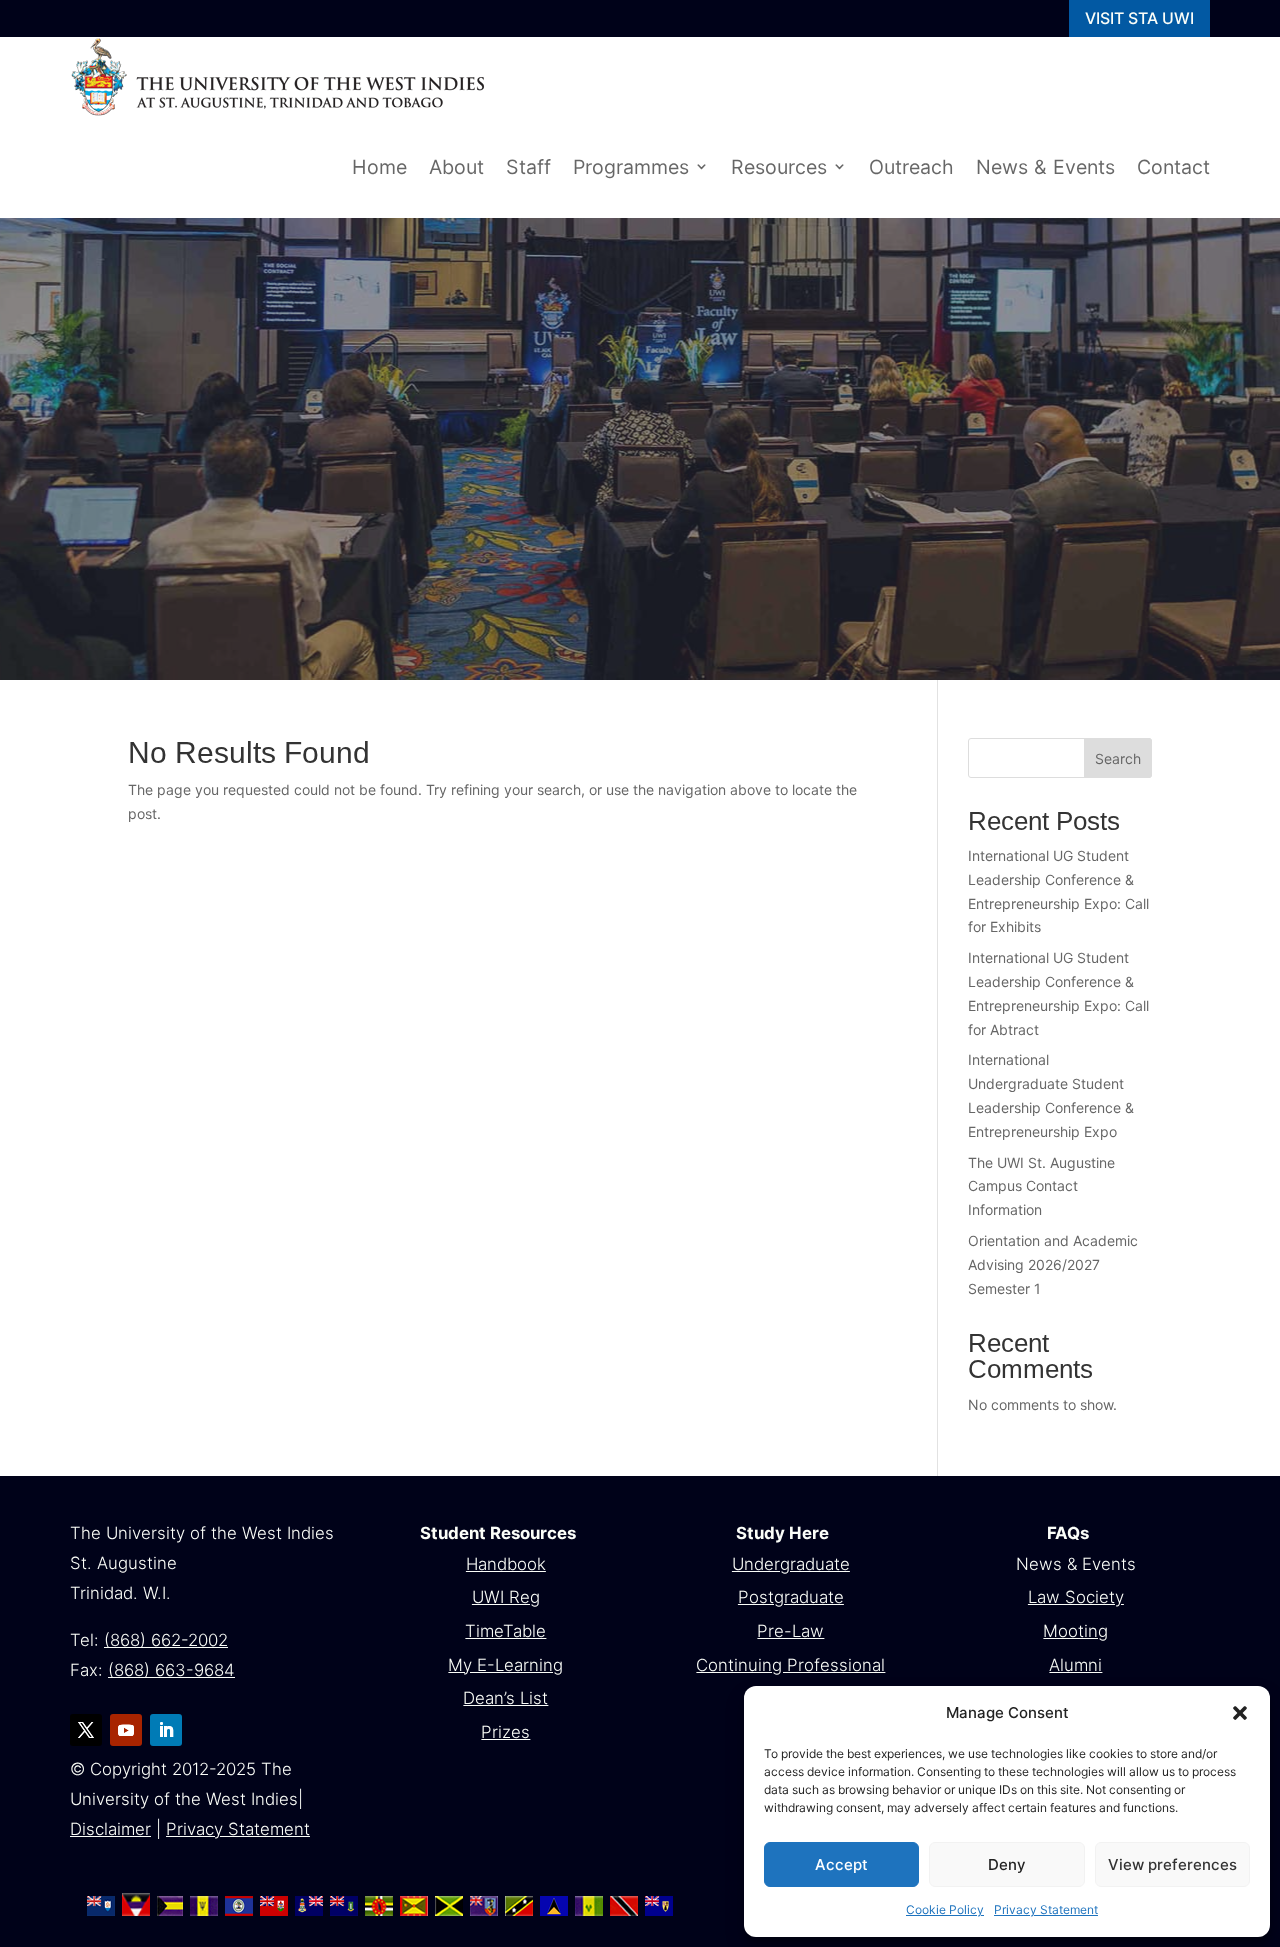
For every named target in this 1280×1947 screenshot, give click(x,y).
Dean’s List (505, 1698)
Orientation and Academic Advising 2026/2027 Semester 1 (1053, 1264)
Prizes (505, 1732)
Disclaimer (110, 1829)
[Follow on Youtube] (126, 1730)
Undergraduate (791, 1564)
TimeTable (505, 1631)
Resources (779, 167)
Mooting (1075, 1631)
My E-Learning (505, 1665)
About (456, 167)
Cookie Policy (945, 1909)
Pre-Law (790, 1631)
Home (379, 167)
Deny (1007, 1864)
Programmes (631, 167)
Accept (841, 1864)
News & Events (1045, 167)
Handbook (506, 1564)
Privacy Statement (1046, 1909)
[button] (1240, 1713)
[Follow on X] (86, 1730)
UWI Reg (506, 1597)
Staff (528, 167)
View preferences (1172, 1864)
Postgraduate (791, 1597)
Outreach (911, 167)
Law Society (1076, 1597)
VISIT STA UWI (1139, 18)
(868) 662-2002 (166, 1640)
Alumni (1075, 1665)
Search (1118, 758)
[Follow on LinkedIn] (166, 1730)
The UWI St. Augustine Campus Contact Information (1041, 1186)
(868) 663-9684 (171, 1670)
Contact (1173, 167)
